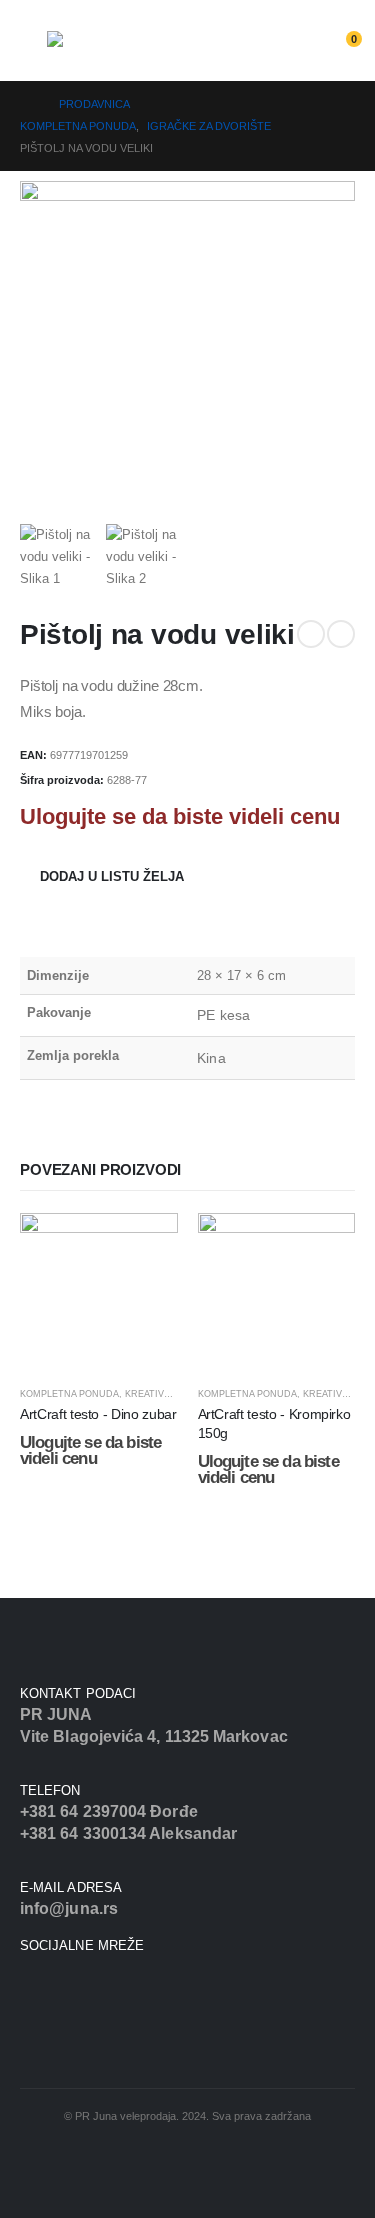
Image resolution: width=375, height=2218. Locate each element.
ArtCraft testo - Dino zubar (98, 1414)
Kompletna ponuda (69, 1394)
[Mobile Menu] (33, 47)
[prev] (311, 634)
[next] (341, 634)
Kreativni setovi (168, 1394)
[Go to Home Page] (25, 104)
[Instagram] (50, 1986)
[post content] (99, 1292)
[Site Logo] (102, 52)
